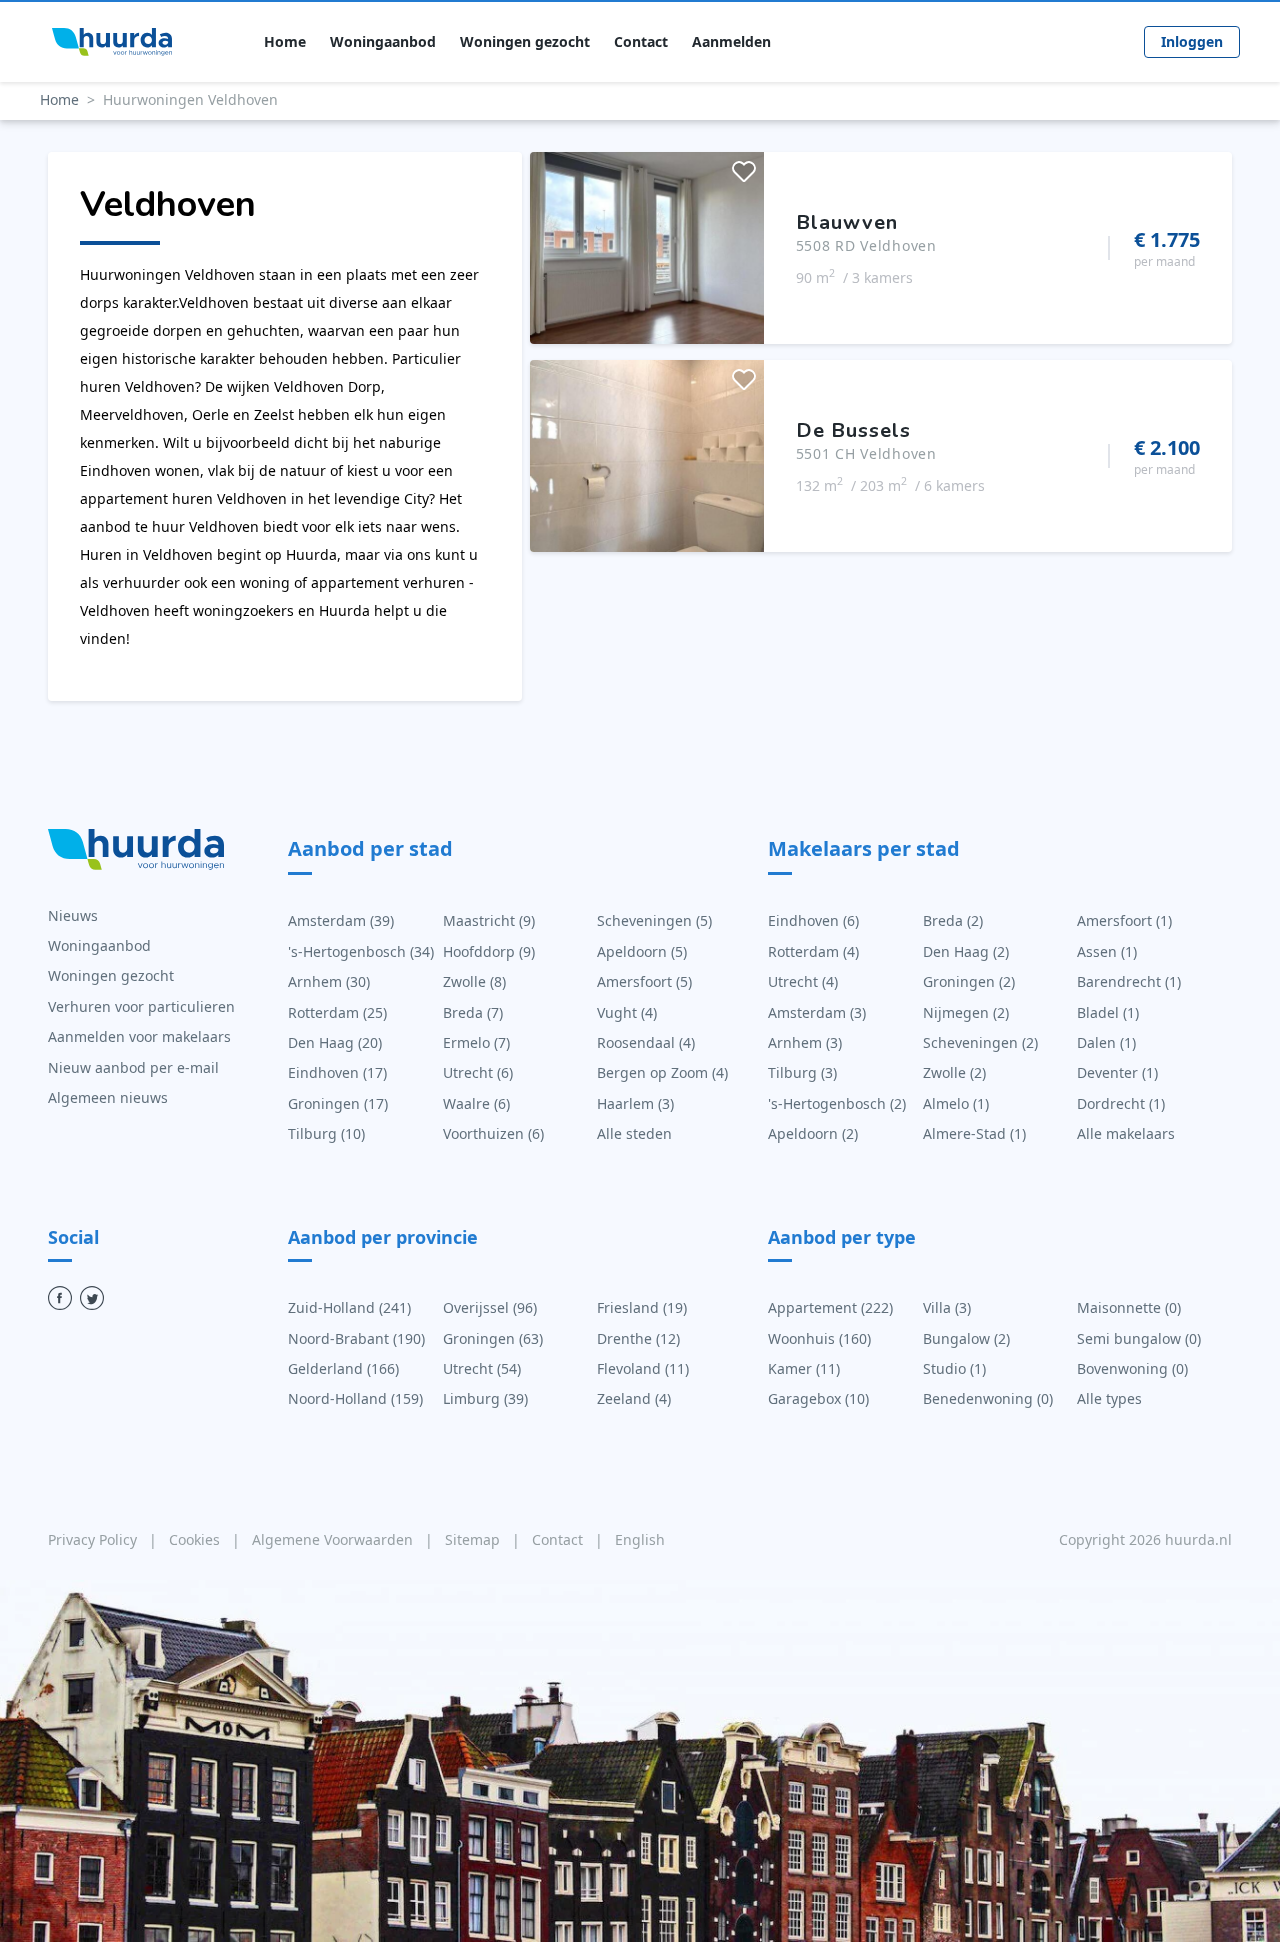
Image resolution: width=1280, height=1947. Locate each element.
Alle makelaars (1126, 1133)
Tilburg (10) (326, 1133)
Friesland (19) (642, 1307)
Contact (641, 42)
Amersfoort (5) (644, 981)
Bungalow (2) (966, 1338)
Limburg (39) (485, 1398)
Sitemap (474, 1539)
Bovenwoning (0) (1132, 1368)
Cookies (196, 1539)
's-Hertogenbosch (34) (361, 951)
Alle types (1109, 1398)
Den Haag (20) (335, 1042)
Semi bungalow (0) (1139, 1338)
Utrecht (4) (803, 981)
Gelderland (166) (343, 1368)
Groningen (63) (493, 1338)
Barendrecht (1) (1129, 981)
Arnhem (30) (329, 981)
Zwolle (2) (954, 1072)
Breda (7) (473, 1012)
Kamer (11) (804, 1368)
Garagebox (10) (818, 1398)
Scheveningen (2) (980, 1042)
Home (285, 42)
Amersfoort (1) (1124, 920)
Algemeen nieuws (108, 1097)
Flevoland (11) (643, 1368)
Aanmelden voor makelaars (139, 1036)
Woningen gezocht (525, 42)
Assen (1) (1107, 951)
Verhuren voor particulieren (141, 1006)
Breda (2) (953, 920)
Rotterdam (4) (813, 951)
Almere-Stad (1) (974, 1133)
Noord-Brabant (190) (356, 1338)
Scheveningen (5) (654, 920)
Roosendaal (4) (646, 1042)
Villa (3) (947, 1307)
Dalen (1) (1106, 1042)
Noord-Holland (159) (355, 1398)
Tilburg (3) (802, 1072)
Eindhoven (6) (813, 920)
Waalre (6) (476, 1103)
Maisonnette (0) (1129, 1307)
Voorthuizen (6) (493, 1133)
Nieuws (73, 915)
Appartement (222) (830, 1307)
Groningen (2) (969, 981)
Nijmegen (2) (966, 1012)
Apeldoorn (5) (642, 951)
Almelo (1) (956, 1103)
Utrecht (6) (478, 1072)
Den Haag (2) (966, 951)
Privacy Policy (94, 1539)
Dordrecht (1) (1121, 1103)
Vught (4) (627, 1012)
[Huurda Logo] (112, 42)
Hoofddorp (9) (489, 951)
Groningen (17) (338, 1103)
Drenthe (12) (638, 1338)
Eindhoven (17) (337, 1072)
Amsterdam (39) (341, 920)
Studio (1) (954, 1368)
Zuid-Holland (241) (349, 1307)
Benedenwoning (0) (988, 1398)
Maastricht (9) (489, 920)
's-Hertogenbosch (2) (837, 1103)
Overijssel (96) (490, 1307)
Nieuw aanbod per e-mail (133, 1067)
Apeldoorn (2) (813, 1133)
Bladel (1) (1108, 1012)
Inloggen (1192, 41)
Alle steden (634, 1133)
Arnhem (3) (805, 1042)
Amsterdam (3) (817, 1012)
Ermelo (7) (476, 1042)
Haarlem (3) (635, 1103)
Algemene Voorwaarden (334, 1539)
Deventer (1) (1117, 1072)
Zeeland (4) (634, 1398)
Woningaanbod (383, 42)
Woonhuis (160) (819, 1338)
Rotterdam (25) (337, 1012)
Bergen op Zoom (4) (662, 1072)
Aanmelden (731, 42)
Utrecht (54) (482, 1368)
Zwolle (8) (474, 981)
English (640, 1539)
